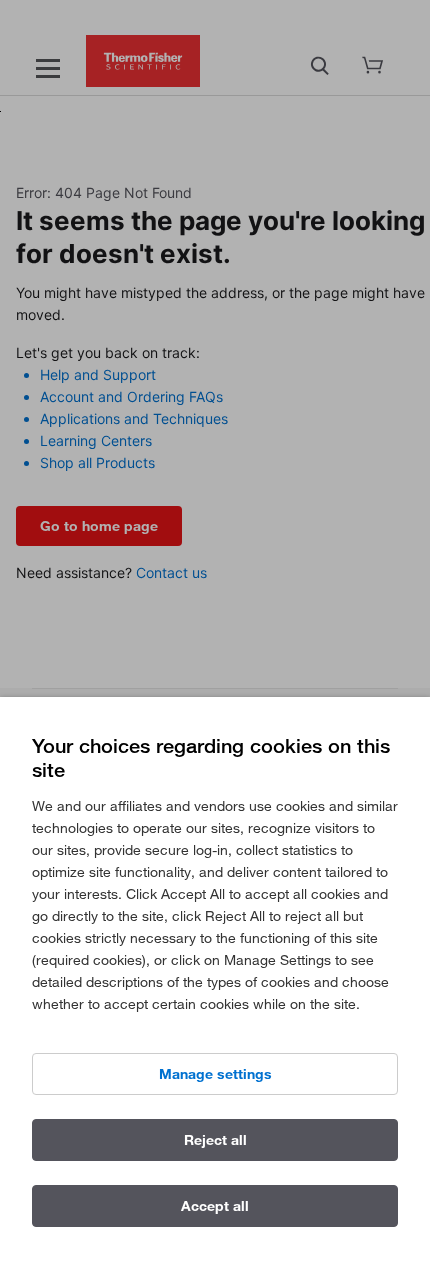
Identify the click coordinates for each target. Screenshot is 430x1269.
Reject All (215, 1140)
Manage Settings (215, 1074)
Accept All (215, 1206)
